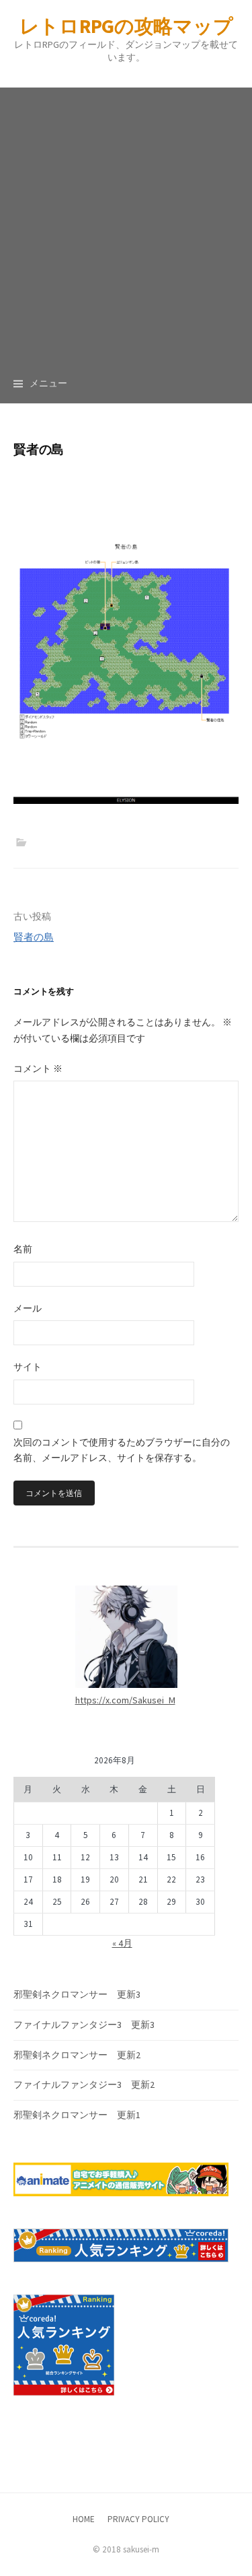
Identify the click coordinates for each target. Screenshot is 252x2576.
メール (28, 1308)
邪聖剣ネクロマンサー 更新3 (77, 1994)
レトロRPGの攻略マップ (126, 26)
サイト (28, 1367)
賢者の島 (34, 937)
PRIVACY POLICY (138, 2519)
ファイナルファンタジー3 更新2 (84, 2084)
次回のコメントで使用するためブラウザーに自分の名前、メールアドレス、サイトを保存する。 (122, 1450)
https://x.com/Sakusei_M (125, 1700)
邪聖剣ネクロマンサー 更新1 (77, 2115)
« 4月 (122, 1943)
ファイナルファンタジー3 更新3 (84, 2025)
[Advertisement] (126, 214)
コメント (38, 1069)
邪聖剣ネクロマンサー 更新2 (77, 2055)
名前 (23, 1249)
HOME (84, 2519)
